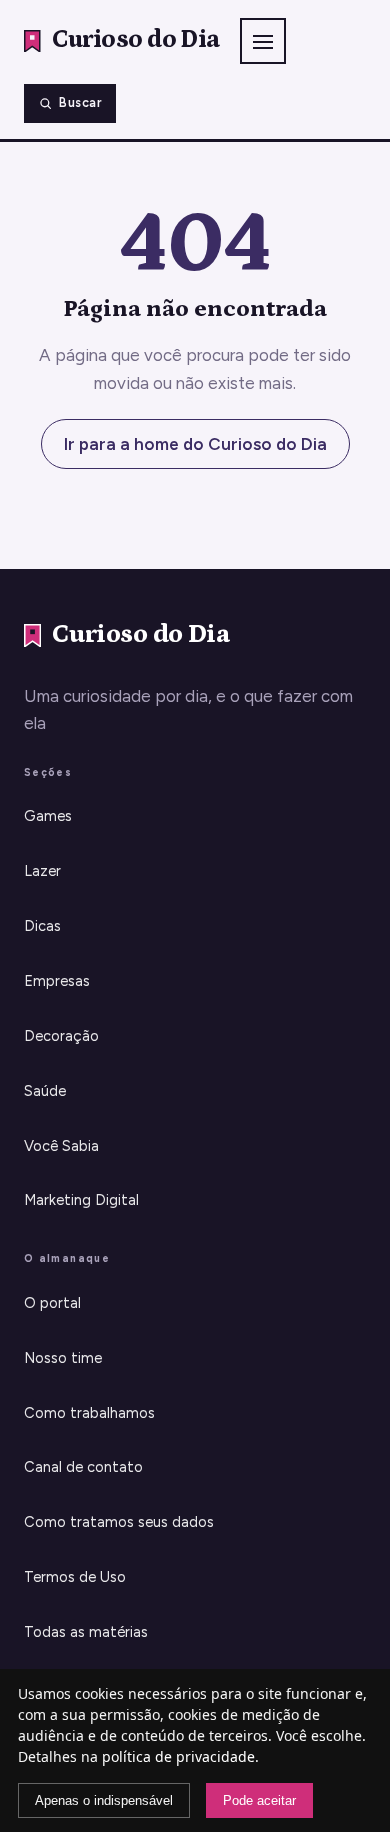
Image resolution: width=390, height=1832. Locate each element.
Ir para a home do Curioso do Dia (195, 444)
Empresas (57, 981)
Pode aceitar (259, 1800)
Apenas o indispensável (104, 1800)
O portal (52, 1303)
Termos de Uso (75, 1577)
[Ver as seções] (263, 41)
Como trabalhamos (89, 1413)
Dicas (42, 926)
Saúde (45, 1091)
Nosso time (63, 1358)
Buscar (80, 102)
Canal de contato (83, 1467)
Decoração (61, 1036)
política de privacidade (178, 1756)
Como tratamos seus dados (119, 1522)
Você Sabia (61, 1146)
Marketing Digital (81, 1200)
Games (48, 816)
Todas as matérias (86, 1632)
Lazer (42, 871)
